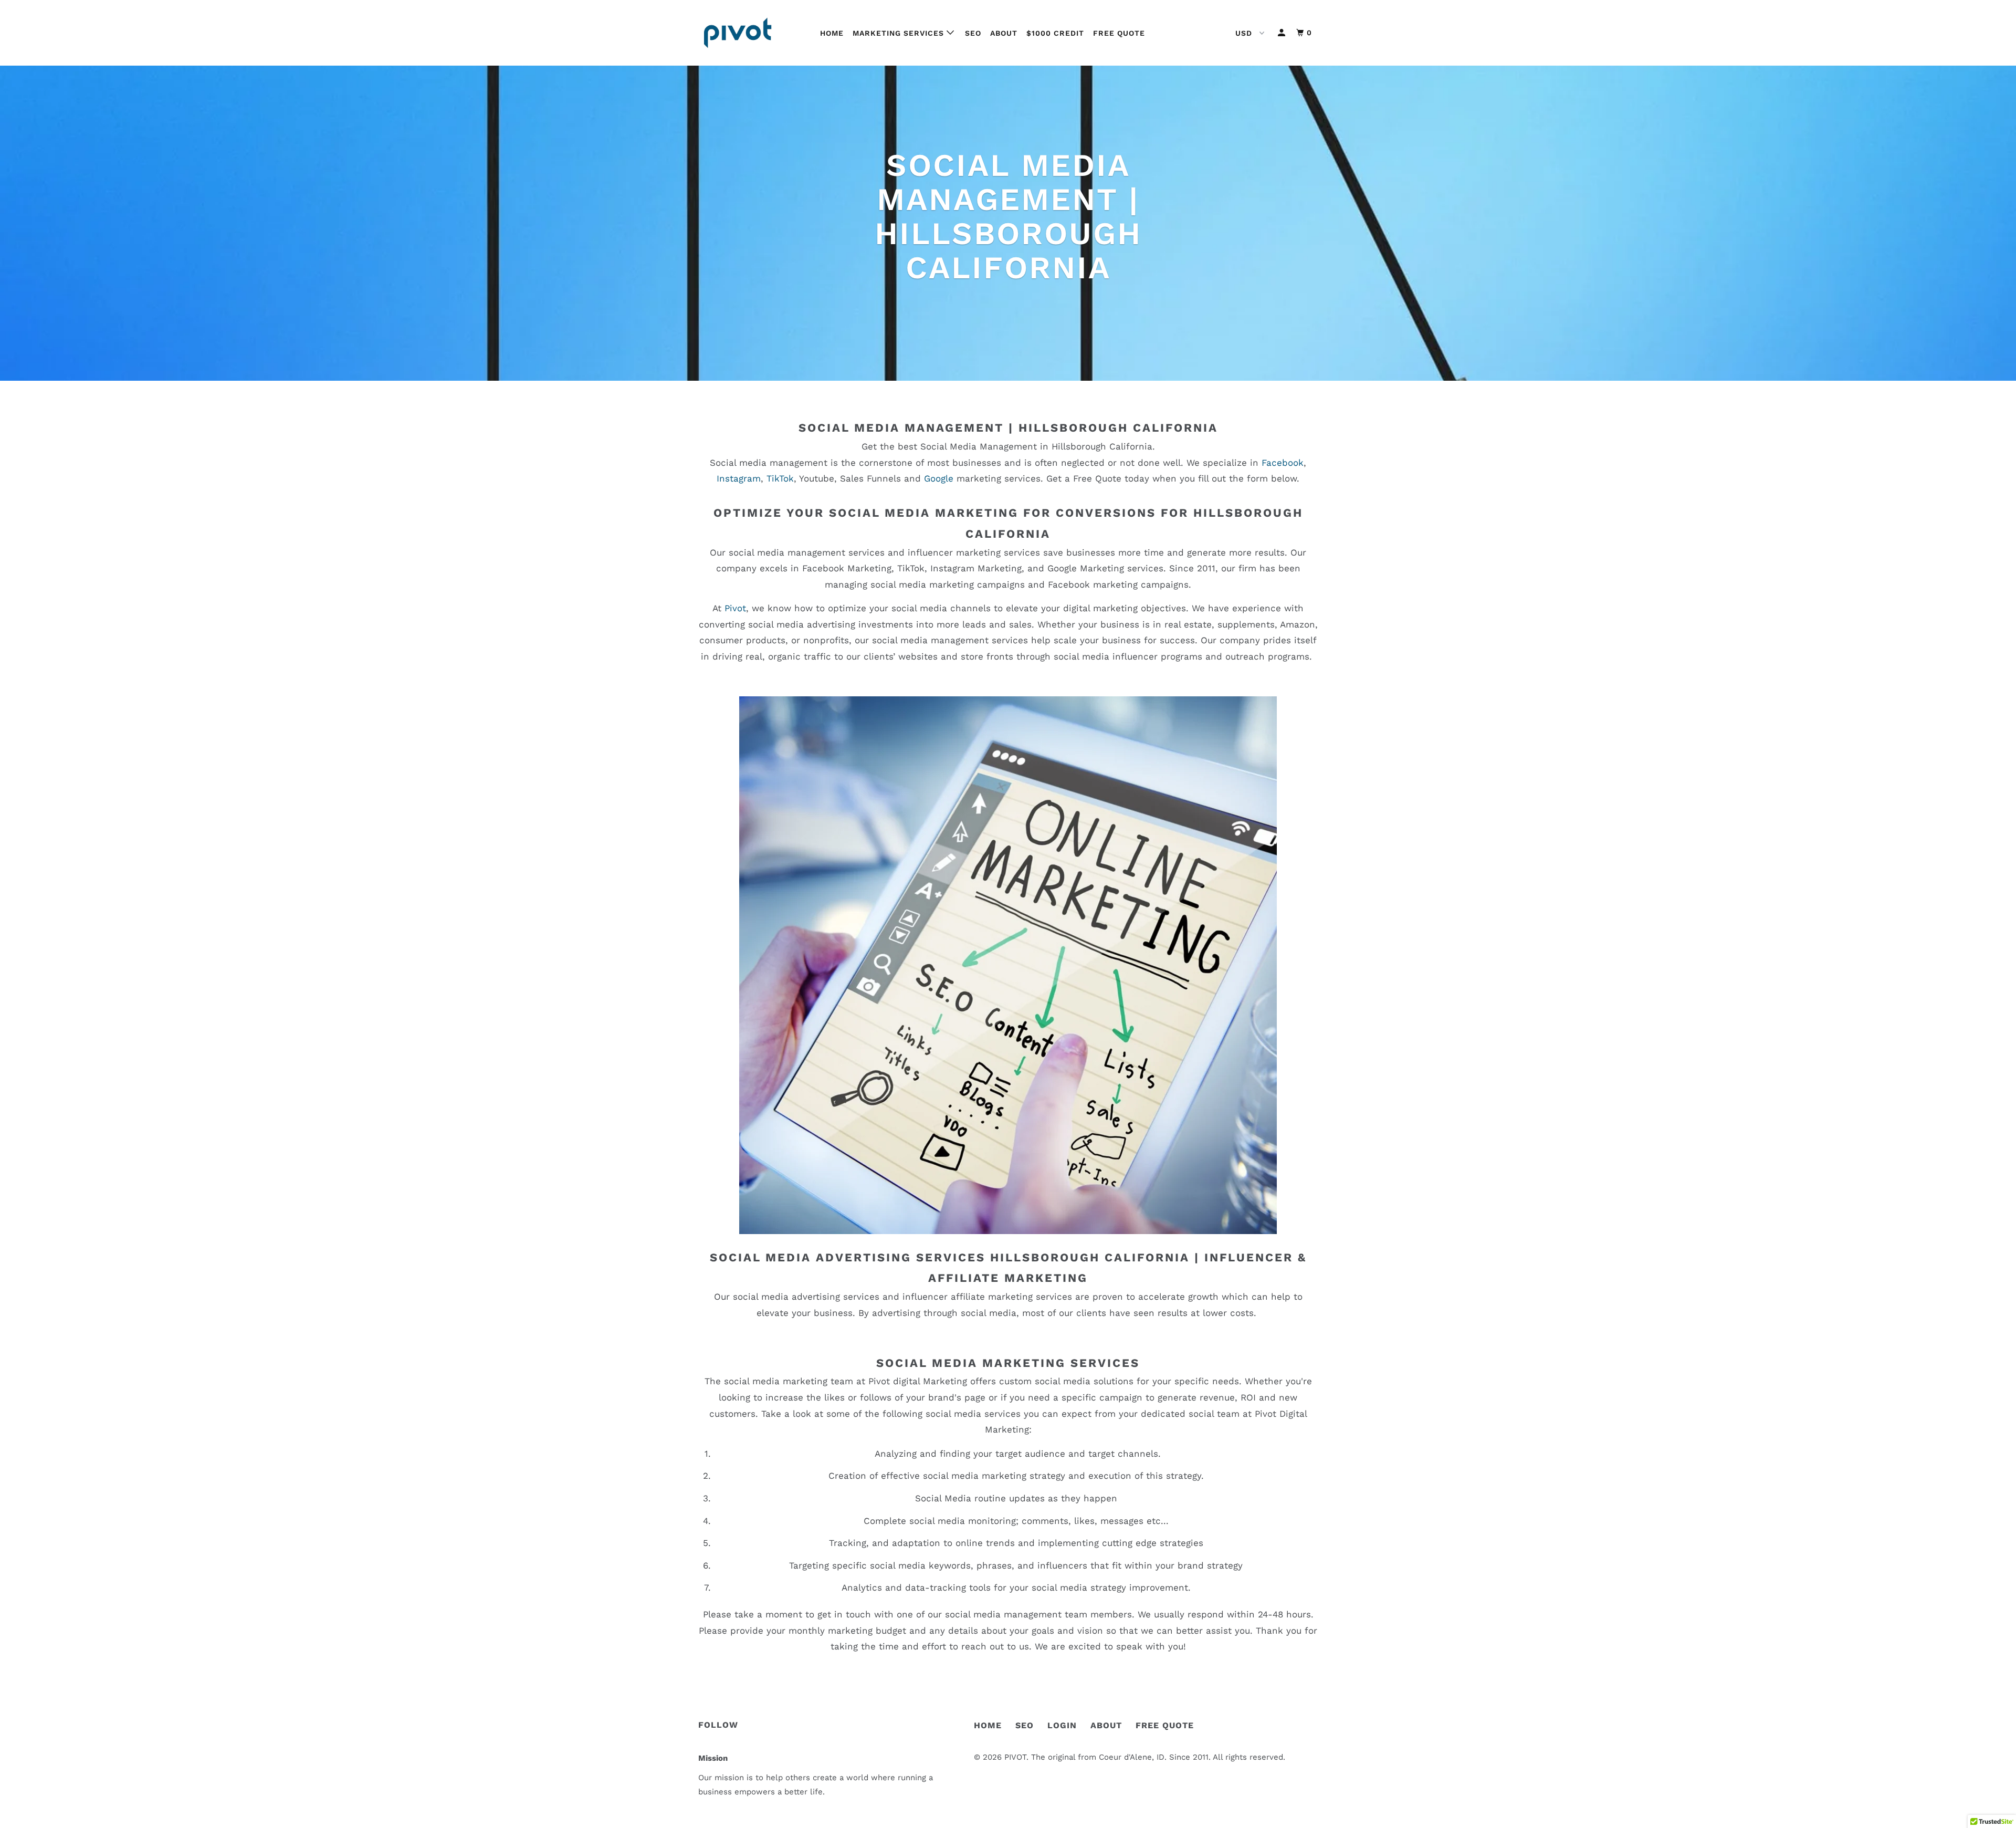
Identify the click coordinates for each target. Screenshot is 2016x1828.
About (1004, 33)
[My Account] (1283, 33)
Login (1062, 1725)
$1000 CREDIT (1055, 33)
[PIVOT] (752, 33)
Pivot (735, 608)
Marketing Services (900, 33)
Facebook (1283, 463)
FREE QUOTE (1165, 1725)
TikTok (780, 478)
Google (939, 478)
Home (832, 33)
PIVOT (1015, 1757)
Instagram (739, 478)
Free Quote (1119, 33)
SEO (973, 33)
